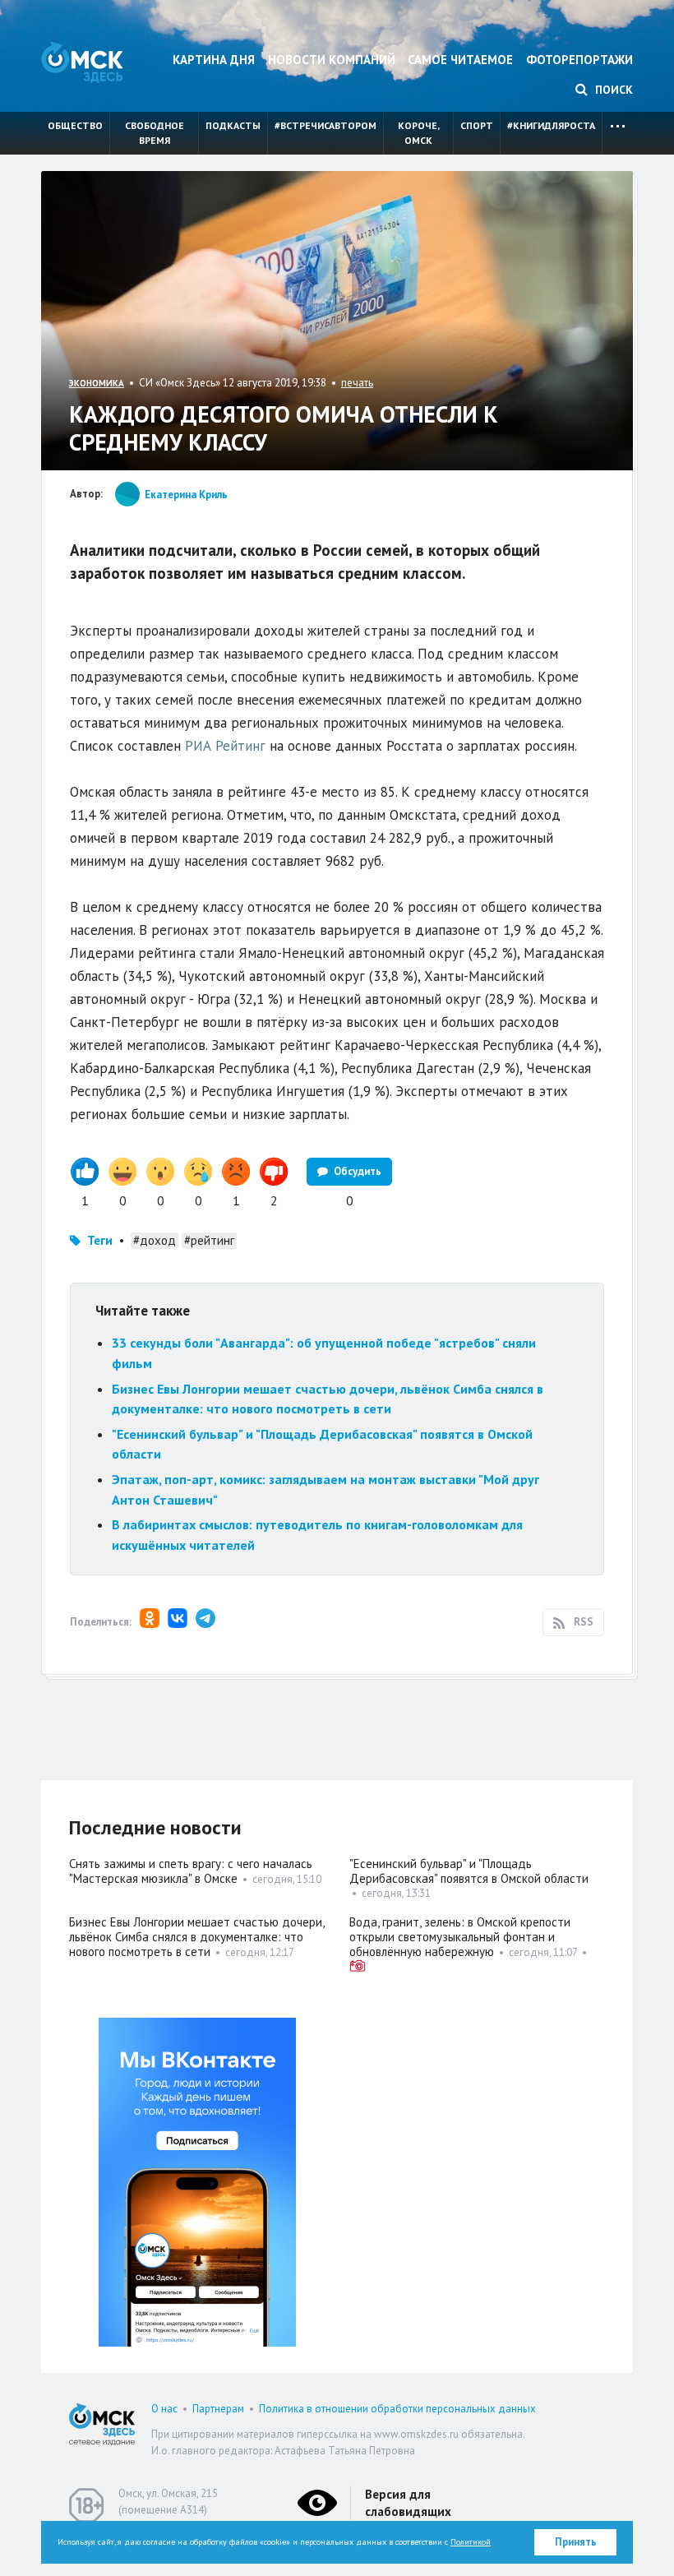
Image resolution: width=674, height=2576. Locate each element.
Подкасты (233, 125)
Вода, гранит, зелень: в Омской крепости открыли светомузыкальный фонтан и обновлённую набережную (460, 1937)
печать (357, 383)
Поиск (612, 90)
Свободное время (155, 133)
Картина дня (214, 60)
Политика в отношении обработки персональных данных (397, 2409)
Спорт (477, 125)
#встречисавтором (325, 125)
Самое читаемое (460, 60)
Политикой (471, 2542)
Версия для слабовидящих (408, 2503)
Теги (100, 1240)
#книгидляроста (551, 125)
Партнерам (218, 2409)
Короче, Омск (419, 133)
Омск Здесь (82, 62)
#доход (155, 1240)
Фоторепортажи (579, 60)
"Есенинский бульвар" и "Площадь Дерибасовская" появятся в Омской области (469, 1871)
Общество (75, 125)
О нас (164, 2409)
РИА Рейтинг (225, 746)
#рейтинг (209, 1240)
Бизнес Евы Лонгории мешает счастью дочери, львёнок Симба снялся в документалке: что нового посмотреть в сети (196, 1937)
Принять (576, 2542)
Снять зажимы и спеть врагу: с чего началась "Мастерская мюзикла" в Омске (191, 1871)
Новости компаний (332, 60)
